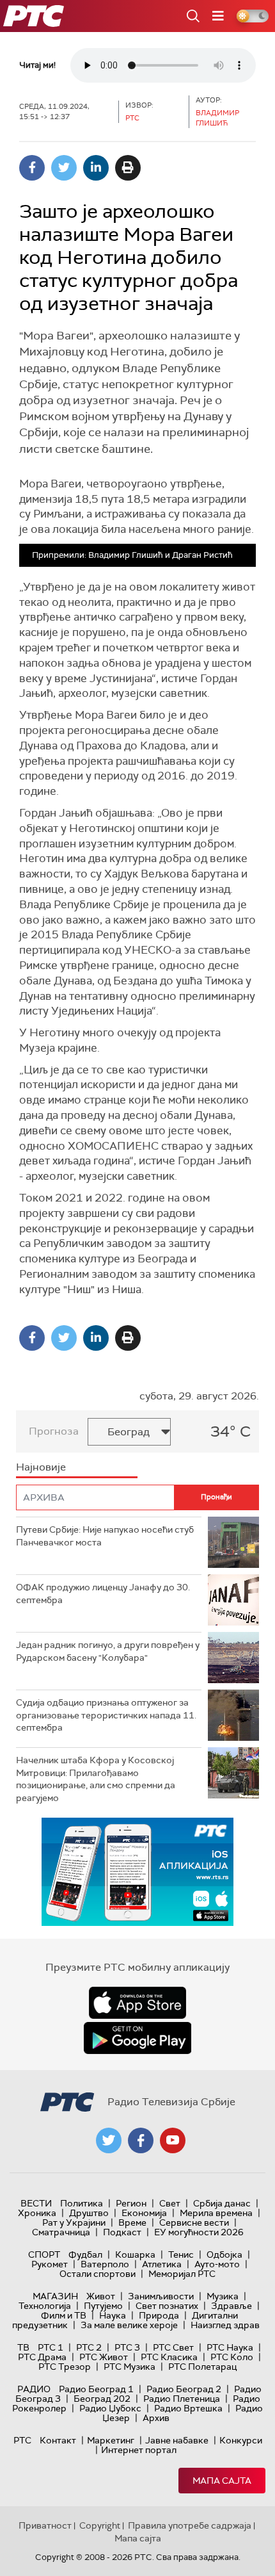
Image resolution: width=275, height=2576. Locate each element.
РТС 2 (89, 2347)
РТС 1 (51, 2347)
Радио (34, 2389)
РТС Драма (42, 2357)
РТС (22, 2440)
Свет (170, 2203)
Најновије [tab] (41, 1467)
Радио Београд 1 (96, 2389)
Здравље (232, 2306)
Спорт (44, 2254)
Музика (223, 2296)
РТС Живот (104, 2357)
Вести (36, 2203)
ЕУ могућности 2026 (199, 2232)
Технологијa (45, 2306)
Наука (113, 2315)
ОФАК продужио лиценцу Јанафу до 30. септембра (103, 1594)
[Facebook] (32, 168)
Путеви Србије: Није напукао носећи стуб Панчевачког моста (105, 1536)
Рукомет (50, 2264)
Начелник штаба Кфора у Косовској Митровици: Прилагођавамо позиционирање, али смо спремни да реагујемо (96, 1779)
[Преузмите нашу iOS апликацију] (137, 2003)
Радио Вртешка (188, 2408)
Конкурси (241, 2440)
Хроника (37, 2213)
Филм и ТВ (64, 2315)
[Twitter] (64, 168)
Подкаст (122, 2232)
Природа (159, 2315)
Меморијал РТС (182, 2274)
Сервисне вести (194, 2222)
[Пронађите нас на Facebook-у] (141, 2140)
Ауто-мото (217, 2264)
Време (132, 2222)
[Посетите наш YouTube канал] (173, 2140)
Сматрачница (61, 2232)
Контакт (58, 2440)
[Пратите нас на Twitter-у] (109, 2140)
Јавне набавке (177, 2440)
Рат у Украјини (74, 2222)
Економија (144, 2213)
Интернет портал (139, 2450)
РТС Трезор (65, 2367)
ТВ (23, 2347)
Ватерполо (105, 2264)
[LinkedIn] (96, 168)
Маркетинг (111, 2440)
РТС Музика (130, 2367)
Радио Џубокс (110, 2408)
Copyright (100, 2525)
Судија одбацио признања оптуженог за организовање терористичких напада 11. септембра (106, 1715)
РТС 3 (127, 2347)
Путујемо (103, 2306)
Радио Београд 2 (184, 2389)
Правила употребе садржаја (190, 2525)
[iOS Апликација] (137, 1872)
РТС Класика (169, 2357)
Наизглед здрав (225, 2325)
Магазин (55, 2296)
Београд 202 (102, 2399)
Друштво (89, 2213)
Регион (131, 2203)
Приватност (45, 2525)
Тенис (181, 2254)
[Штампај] (128, 168)
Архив (156, 2418)
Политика (82, 2203)
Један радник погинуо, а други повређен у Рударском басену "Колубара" (108, 1651)
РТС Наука (230, 2347)
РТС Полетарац (202, 2367)
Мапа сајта (222, 2481)
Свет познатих (167, 2306)
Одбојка (224, 2254)
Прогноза (54, 1431)
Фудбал (85, 2254)
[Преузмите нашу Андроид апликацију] (137, 2038)
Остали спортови (98, 2274)
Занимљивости (161, 2296)
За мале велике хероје (129, 2325)
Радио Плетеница (182, 2399)
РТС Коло (232, 2357)
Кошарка (135, 2254)
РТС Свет (173, 2347)
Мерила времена (216, 2213)
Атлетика (162, 2264)
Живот (101, 2296)
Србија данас (222, 2203)
